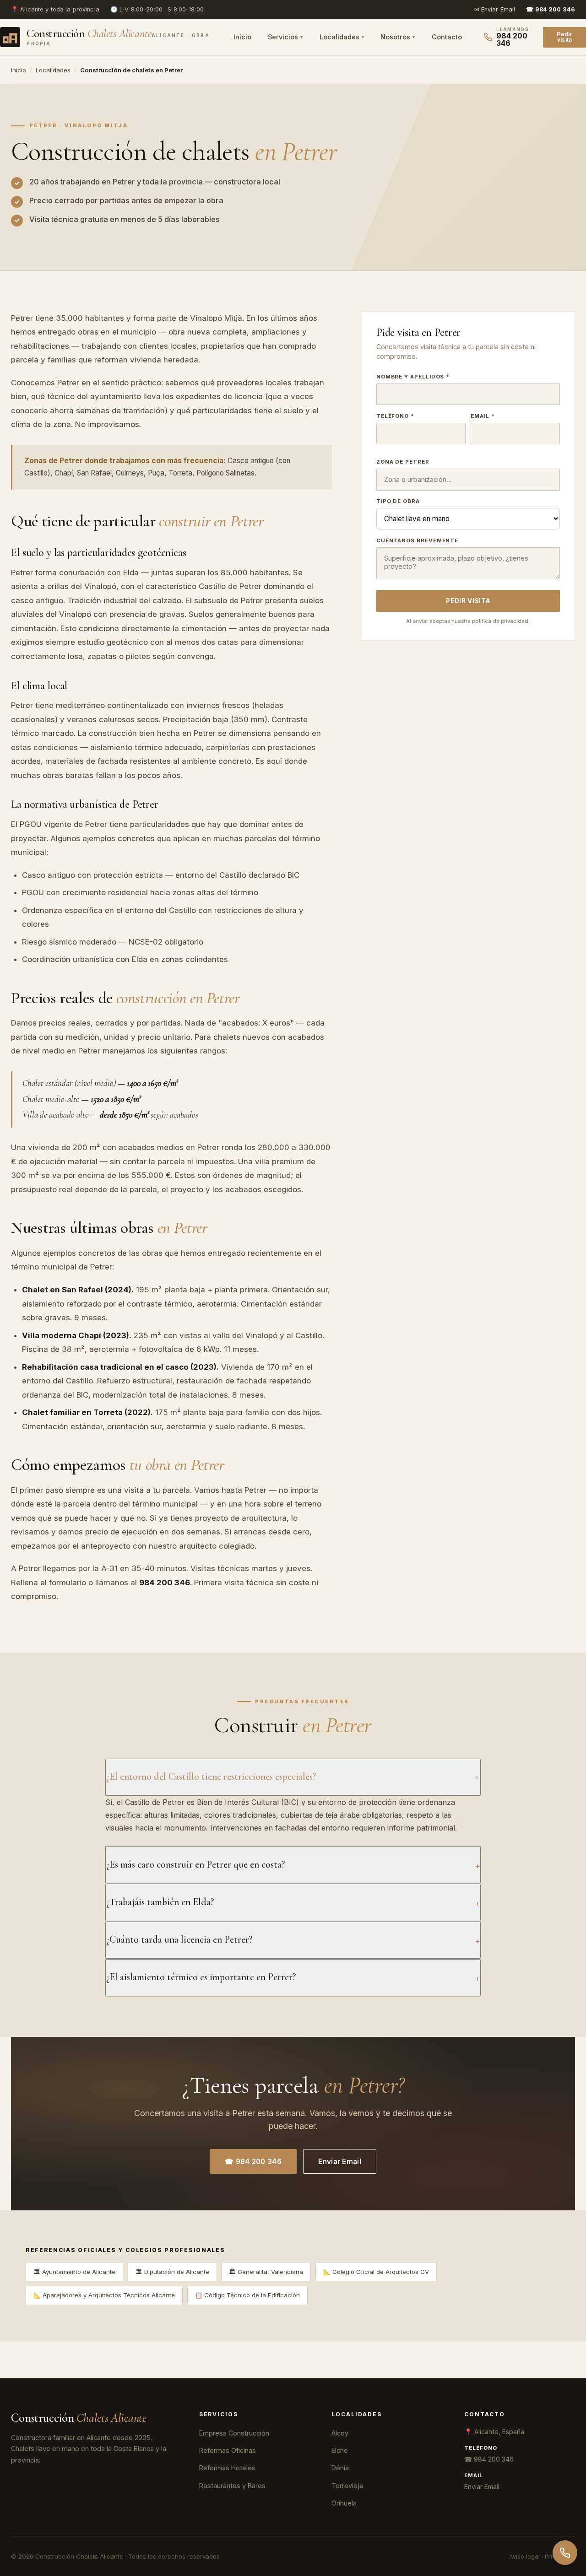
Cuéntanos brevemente (417, 540)
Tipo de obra (398, 501)
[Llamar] (565, 2553)
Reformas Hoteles (227, 2468)
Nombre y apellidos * (413, 377)
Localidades (339, 37)
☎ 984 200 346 (253, 2162)
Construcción (79, 2418)
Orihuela (344, 2503)
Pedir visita (564, 37)
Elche (340, 2450)
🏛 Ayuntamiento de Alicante (74, 2272)
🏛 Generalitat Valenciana (266, 2272)
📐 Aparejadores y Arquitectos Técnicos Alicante (104, 2295)
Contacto (447, 37)
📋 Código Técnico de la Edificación (247, 2295)
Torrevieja (347, 2486)
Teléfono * (395, 416)
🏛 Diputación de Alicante (172, 2272)
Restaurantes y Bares (232, 2486)
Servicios (283, 37)
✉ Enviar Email (495, 9)
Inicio (242, 37)
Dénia (340, 2468)
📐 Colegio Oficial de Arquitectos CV (376, 2272)
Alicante (32, 9)
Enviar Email (340, 2162)
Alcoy (340, 2433)
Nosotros (395, 37)
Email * (483, 416)
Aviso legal (524, 2556)
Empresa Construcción (234, 2433)
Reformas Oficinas (228, 2450)
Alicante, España (499, 2432)
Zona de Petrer (403, 462)
